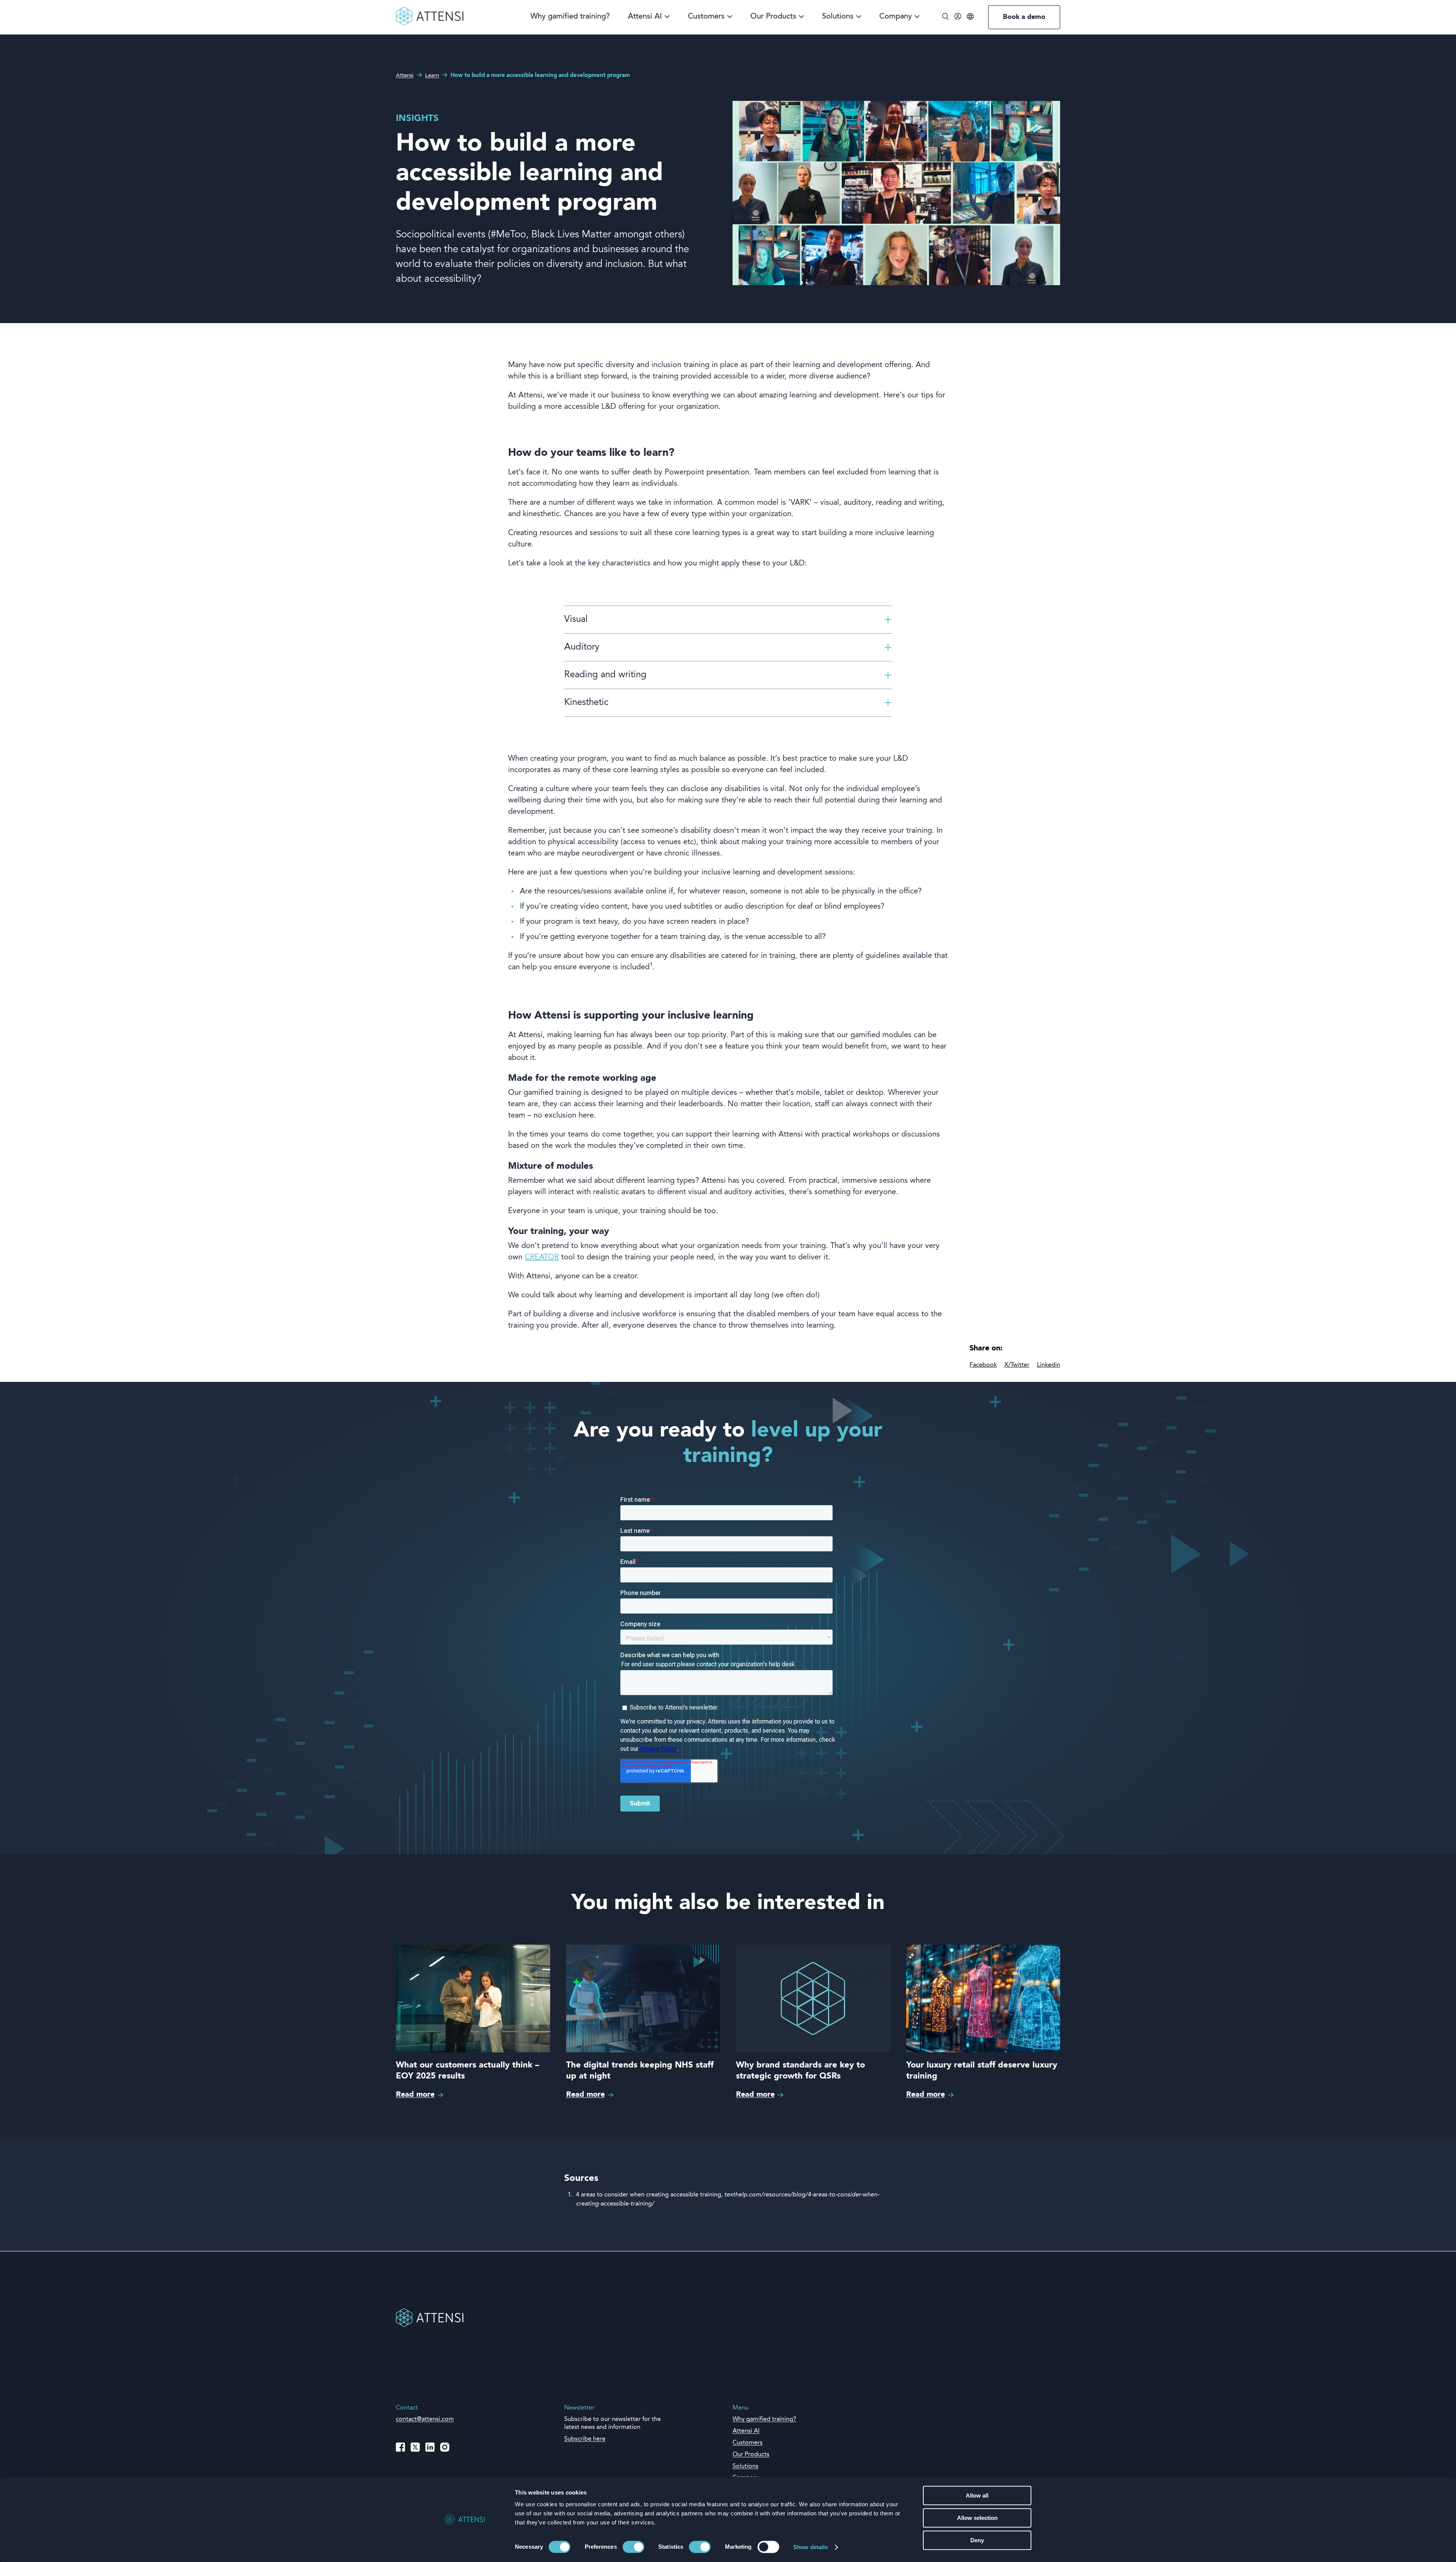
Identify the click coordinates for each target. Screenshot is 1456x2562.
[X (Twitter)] (415, 2447)
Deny (977, 2540)
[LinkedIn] (430, 2447)
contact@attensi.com (425, 2419)
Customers (706, 17)
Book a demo (1024, 17)
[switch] (633, 2547)
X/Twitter (1017, 1365)
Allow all (977, 2495)
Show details (810, 2547)
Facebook (983, 1365)
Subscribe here (585, 2439)
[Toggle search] (945, 17)
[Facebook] (400, 2447)
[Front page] (430, 24)
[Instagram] (445, 2447)
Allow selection (977, 2518)
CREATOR (542, 1257)
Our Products (773, 17)
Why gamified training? (570, 17)
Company (896, 17)
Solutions (838, 17)
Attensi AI (645, 17)
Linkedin (1049, 1365)
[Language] (970, 17)
